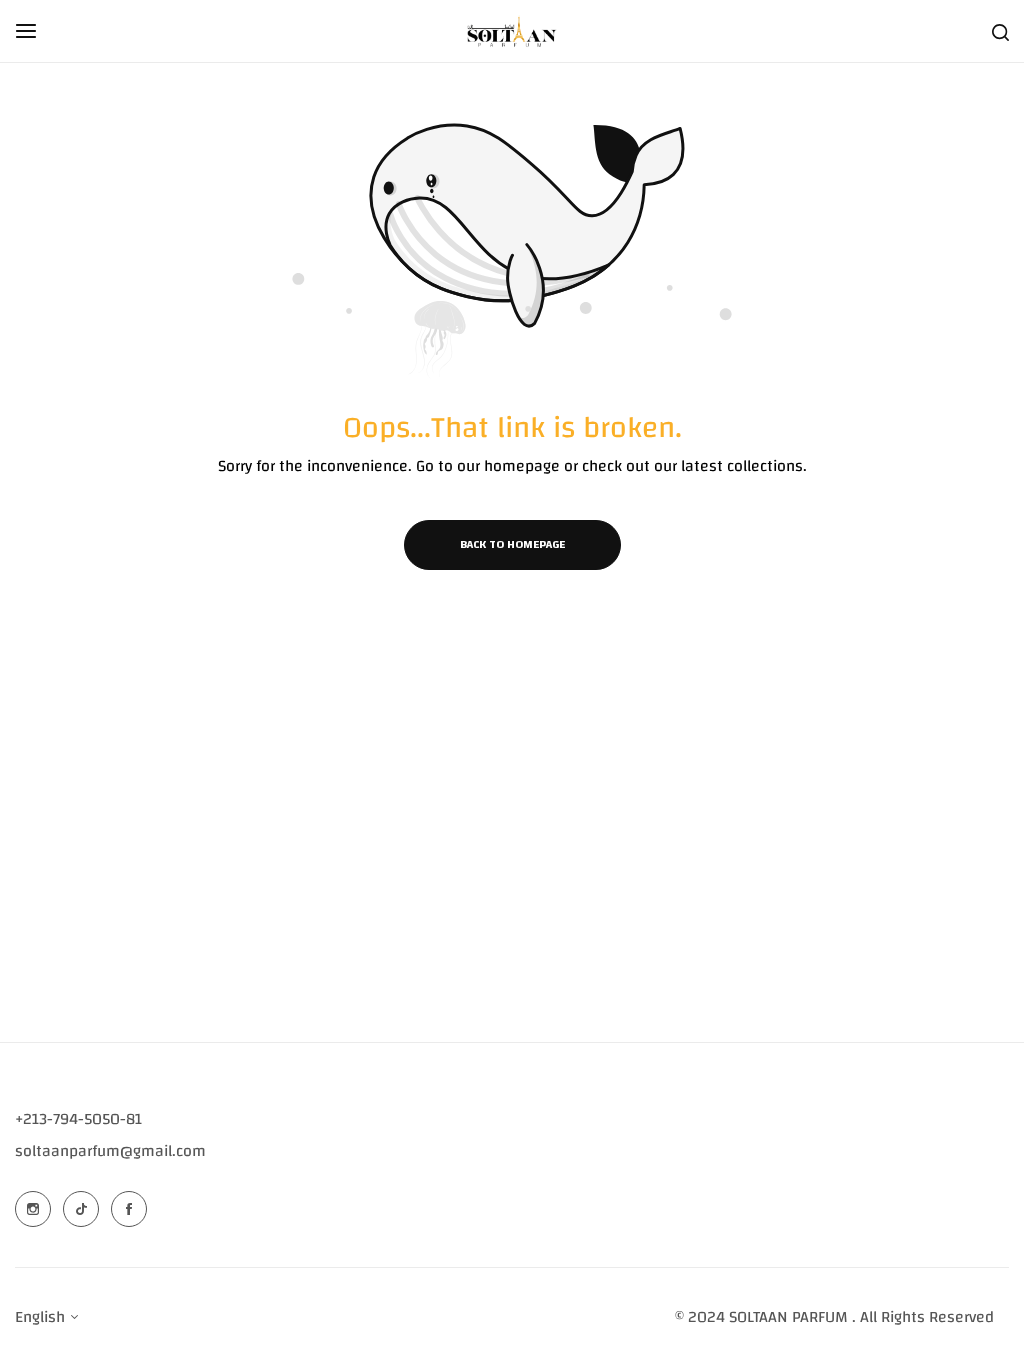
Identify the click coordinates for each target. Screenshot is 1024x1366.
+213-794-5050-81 (78, 1119)
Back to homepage (512, 544)
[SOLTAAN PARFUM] (512, 31)
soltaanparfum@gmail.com (110, 1151)
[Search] (1000, 31)
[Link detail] (33, 1209)
